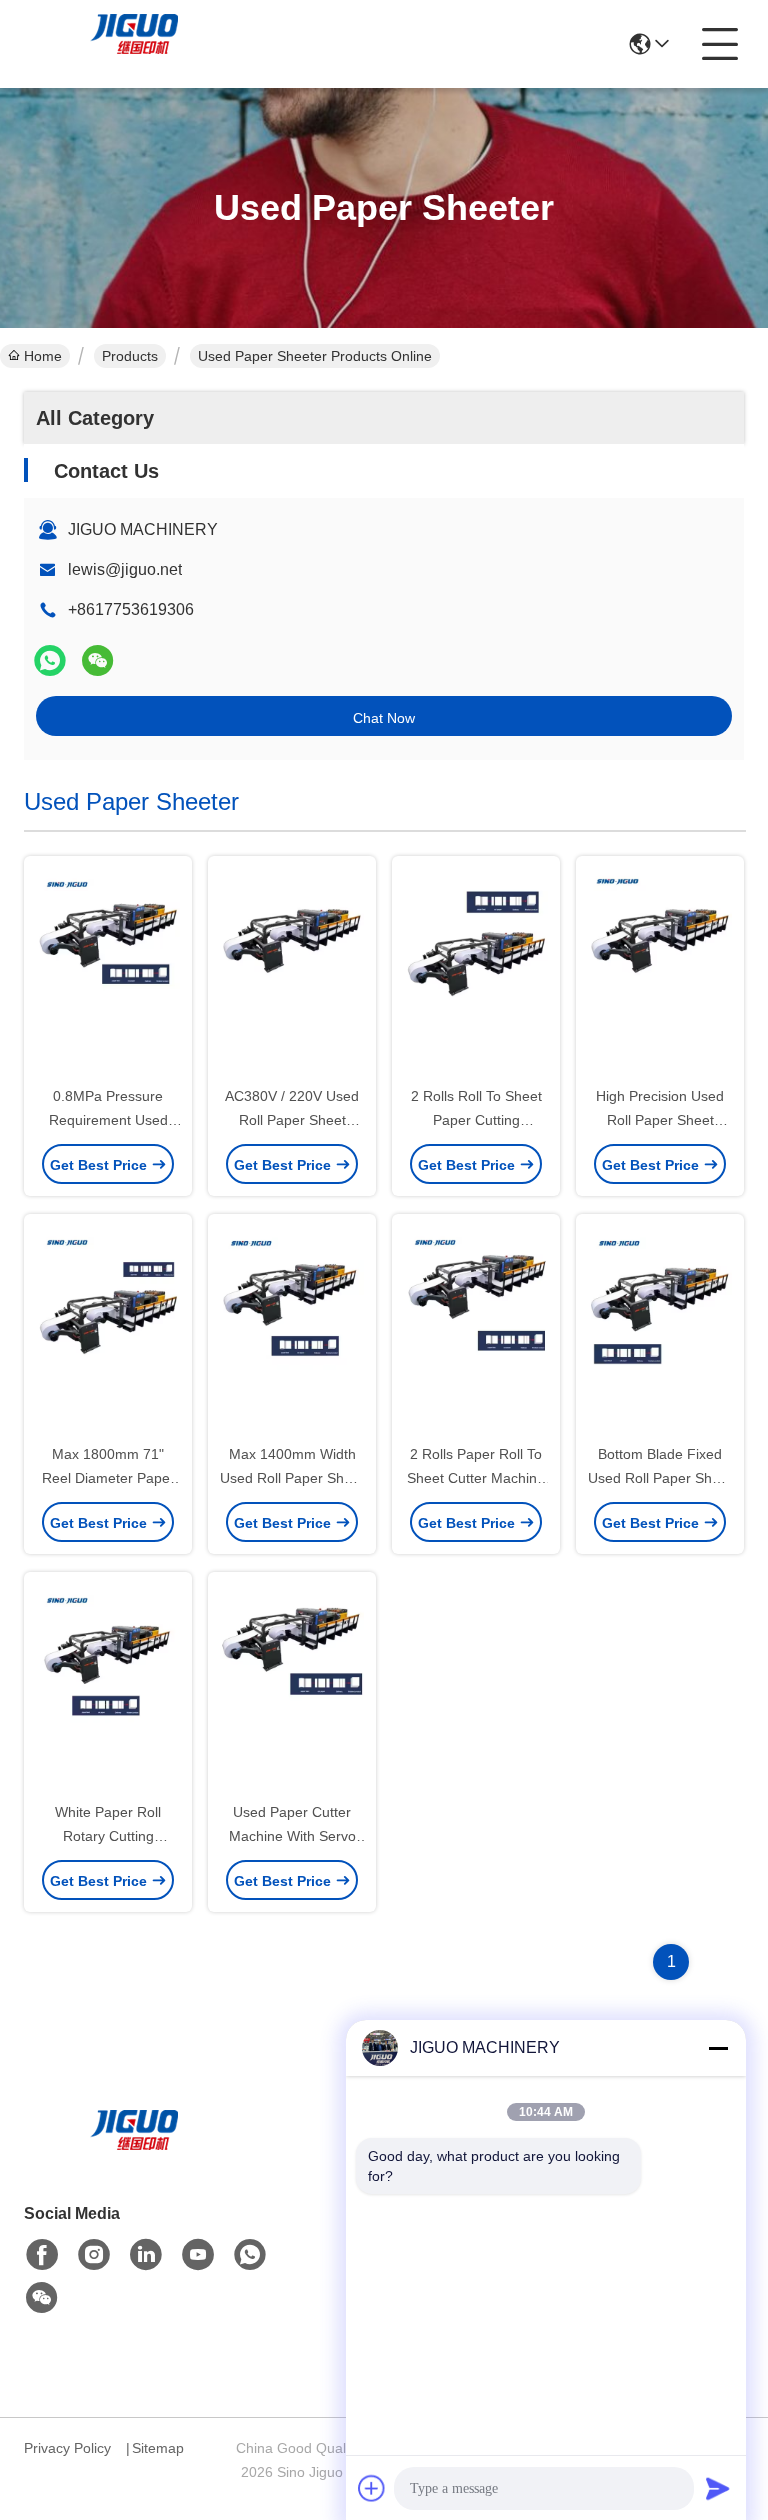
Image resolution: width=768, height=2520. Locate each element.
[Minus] (718, 2048)
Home (43, 356)
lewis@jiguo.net (125, 569)
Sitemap (158, 2448)
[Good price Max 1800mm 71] (108, 1330)
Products (130, 356)
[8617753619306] (250, 2255)
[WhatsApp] (50, 660)
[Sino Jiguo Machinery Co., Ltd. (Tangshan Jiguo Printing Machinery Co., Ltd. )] (134, 44)
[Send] (718, 2488)
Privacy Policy (67, 2448)
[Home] (134, 2154)
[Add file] (372, 2488)
